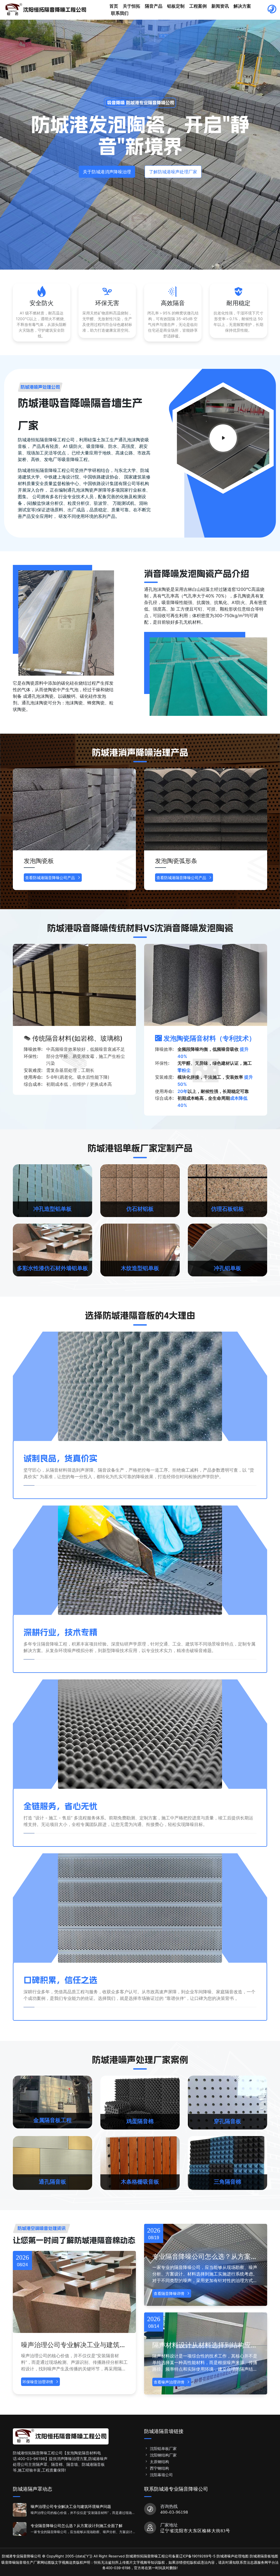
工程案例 (198, 6)
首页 (114, 6)
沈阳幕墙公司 (161, 2475)
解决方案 (242, 6)
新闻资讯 (220, 6)
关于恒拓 (132, 6)
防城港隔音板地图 (264, 2556)
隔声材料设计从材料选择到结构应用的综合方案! (205, 2345)
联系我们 (120, 13)
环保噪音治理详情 (38, 2382)
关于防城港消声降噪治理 (107, 172)
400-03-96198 (174, 2512)
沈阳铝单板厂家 (163, 2448)
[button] (258, 833)
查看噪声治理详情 (169, 2382)
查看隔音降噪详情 (169, 2293)
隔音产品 (154, 6)
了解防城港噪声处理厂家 (173, 172)
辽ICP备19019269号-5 (197, 2556)
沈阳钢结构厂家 (163, 2455)
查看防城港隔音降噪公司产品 (50, 878)
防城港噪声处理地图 (233, 2556)
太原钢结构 (159, 2462)
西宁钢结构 (159, 2468)
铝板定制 (176, 6)
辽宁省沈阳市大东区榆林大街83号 (195, 2531)
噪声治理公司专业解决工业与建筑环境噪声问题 (74, 2345)
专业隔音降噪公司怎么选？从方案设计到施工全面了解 (205, 2257)
